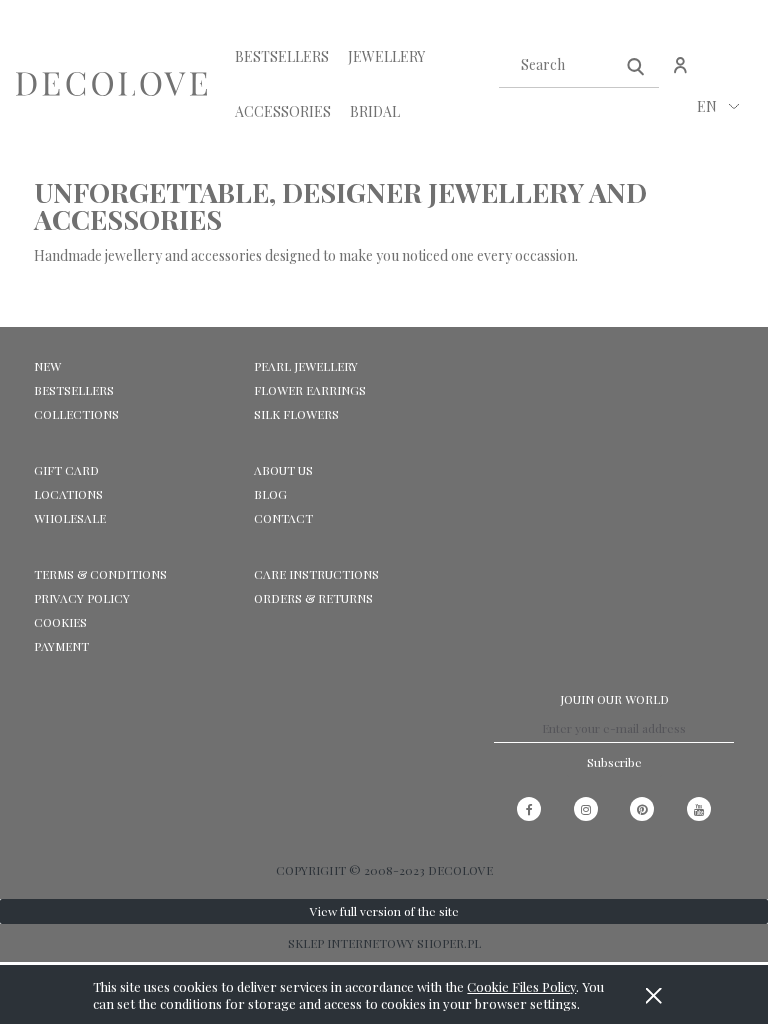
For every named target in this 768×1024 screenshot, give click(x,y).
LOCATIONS (68, 494)
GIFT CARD (66, 470)
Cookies (60, 622)
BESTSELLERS (74, 390)
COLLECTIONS (76, 414)
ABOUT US (283, 470)
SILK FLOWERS (296, 414)
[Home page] (111, 84)
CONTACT (283, 518)
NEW (47, 366)
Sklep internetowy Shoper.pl (384, 943)
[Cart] (723, 75)
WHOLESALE (70, 518)
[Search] (636, 65)
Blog (270, 494)
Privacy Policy (82, 598)
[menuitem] (282, 56)
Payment (61, 646)
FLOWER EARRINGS (310, 390)
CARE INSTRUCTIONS (316, 574)
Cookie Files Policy (521, 986)
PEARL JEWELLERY (306, 366)
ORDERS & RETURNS (313, 598)
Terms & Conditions (100, 574)
